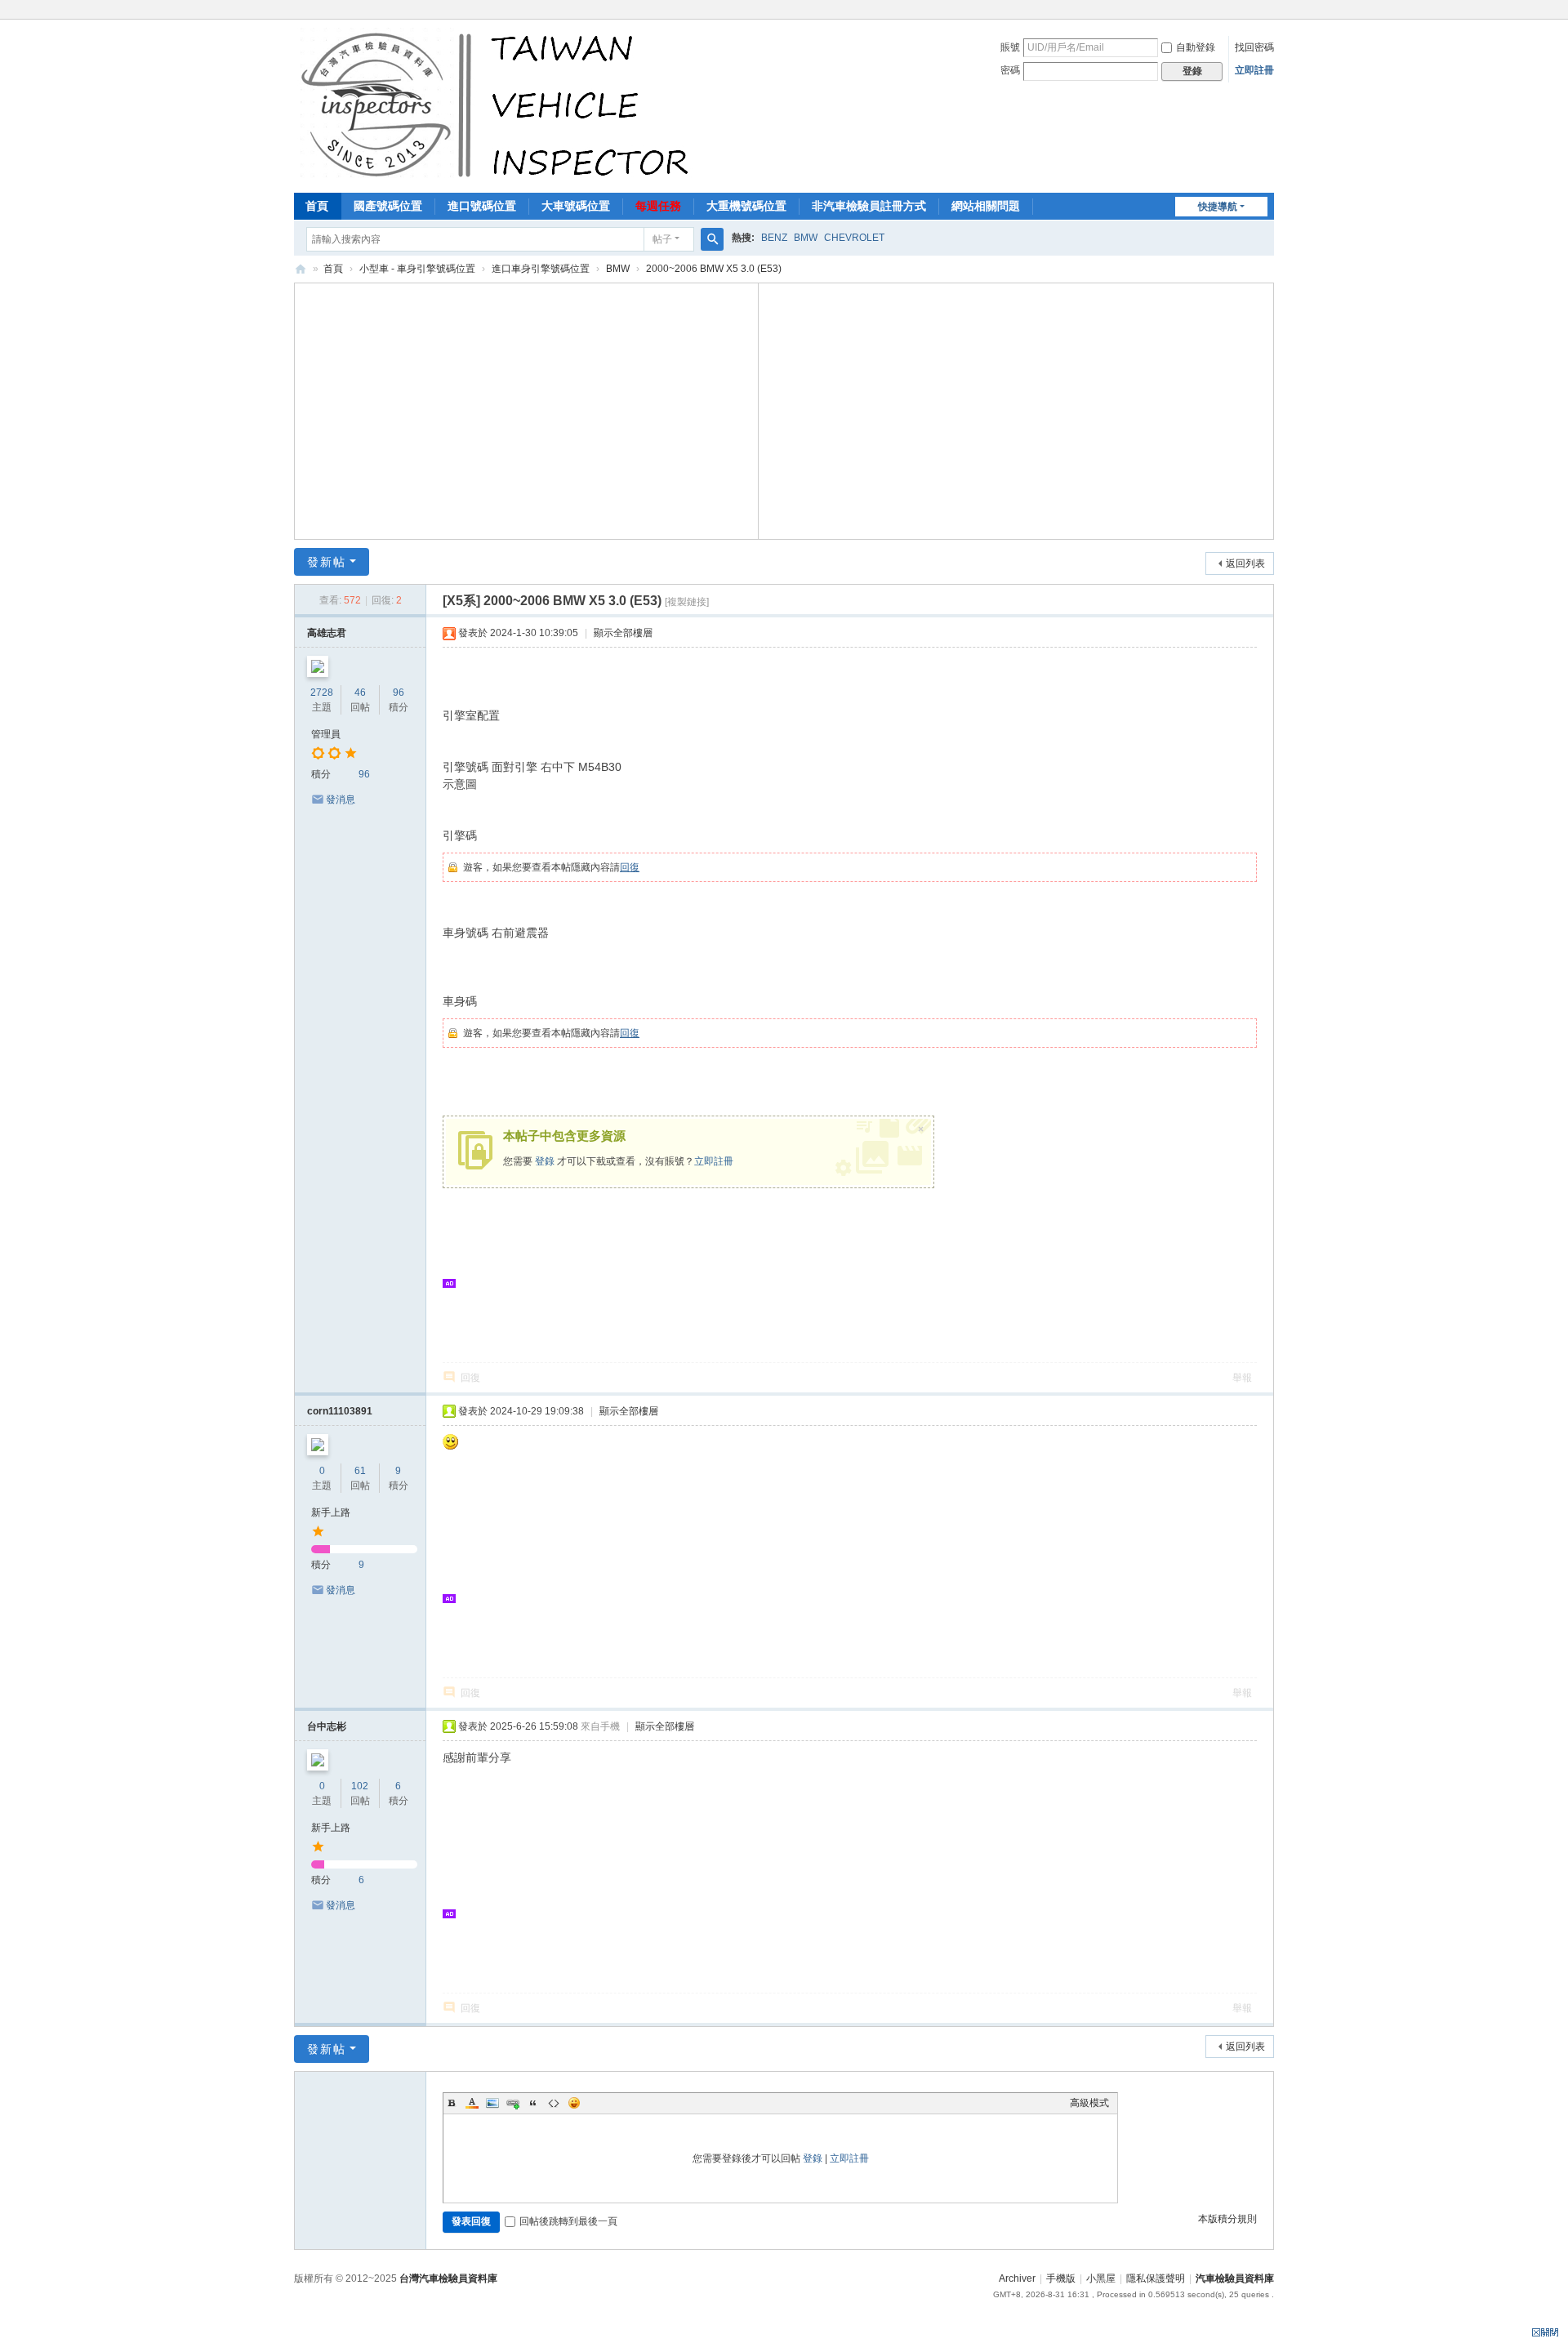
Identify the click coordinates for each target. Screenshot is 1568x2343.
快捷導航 (1218, 207)
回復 (630, 867)
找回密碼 (1254, 47)
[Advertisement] (527, 409)
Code (554, 2103)
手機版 (1061, 2278)
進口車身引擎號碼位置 (541, 269)
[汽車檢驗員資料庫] (499, 105)
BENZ (774, 238)
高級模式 (1089, 2103)
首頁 (317, 206)
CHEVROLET (854, 238)
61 (360, 1471)
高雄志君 (327, 633)
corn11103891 (340, 1411)
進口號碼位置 (482, 206)
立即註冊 (1254, 70)
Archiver (1017, 2278)
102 (360, 1786)
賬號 (1010, 47)
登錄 (545, 1161)
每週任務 (658, 206)
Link (513, 2103)
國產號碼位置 (388, 206)
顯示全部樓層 (623, 633)
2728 (322, 693)
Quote (533, 2103)
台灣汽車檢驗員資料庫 (448, 2278)
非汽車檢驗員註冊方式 (869, 206)
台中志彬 (327, 1726)
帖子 (662, 239)
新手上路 (331, 1512)
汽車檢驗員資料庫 (301, 269)
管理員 (326, 734)
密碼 (1010, 70)
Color (472, 2103)
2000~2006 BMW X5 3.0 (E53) (714, 269)
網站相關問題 (986, 206)
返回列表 (1245, 563)
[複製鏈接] (687, 602)
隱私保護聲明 (1156, 2278)
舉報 (1242, 1378)
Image (492, 2103)
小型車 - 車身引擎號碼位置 (417, 269)
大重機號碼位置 (746, 206)
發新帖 (327, 562)
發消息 (341, 800)
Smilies (574, 2103)
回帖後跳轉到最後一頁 (568, 2221)
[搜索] (712, 239)
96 (399, 693)
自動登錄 (1196, 47)
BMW (806, 238)
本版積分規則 (1227, 2219)
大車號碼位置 (576, 206)
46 (360, 693)
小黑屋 (1101, 2278)
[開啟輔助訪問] (1270, 11)
